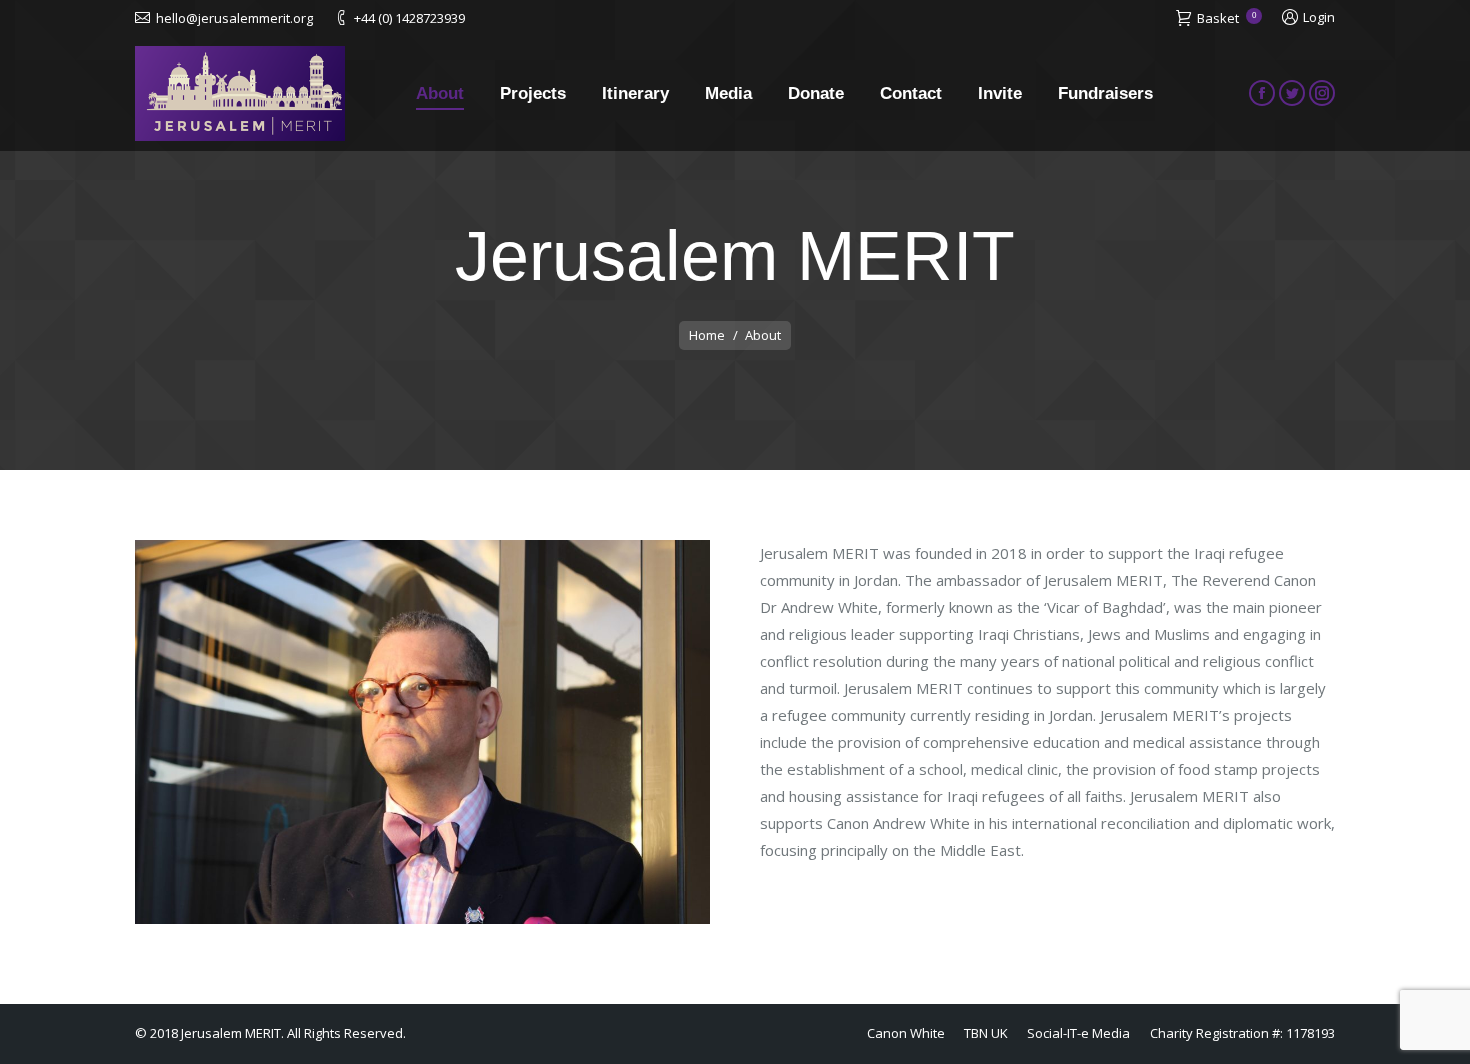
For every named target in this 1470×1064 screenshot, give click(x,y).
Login (1319, 17)
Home (707, 335)
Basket (1226, 18)
